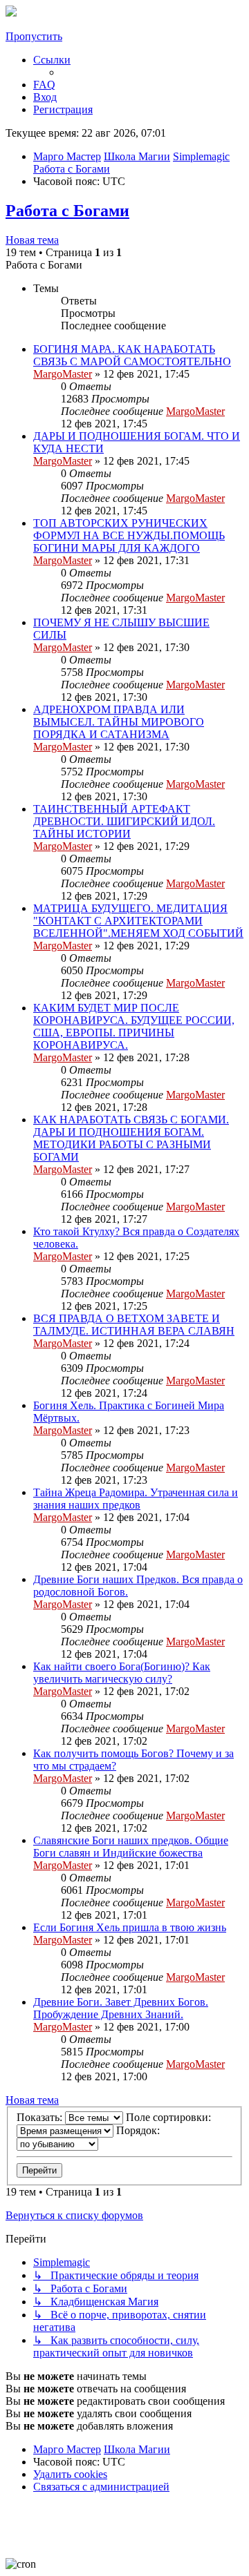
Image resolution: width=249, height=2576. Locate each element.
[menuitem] (44, 85)
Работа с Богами (67, 211)
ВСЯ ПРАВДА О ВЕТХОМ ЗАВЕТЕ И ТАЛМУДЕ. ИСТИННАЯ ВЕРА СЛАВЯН (134, 1325)
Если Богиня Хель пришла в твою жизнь (130, 1927)
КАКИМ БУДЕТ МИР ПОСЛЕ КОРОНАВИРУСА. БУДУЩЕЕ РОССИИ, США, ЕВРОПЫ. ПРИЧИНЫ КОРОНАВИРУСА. (134, 1026)
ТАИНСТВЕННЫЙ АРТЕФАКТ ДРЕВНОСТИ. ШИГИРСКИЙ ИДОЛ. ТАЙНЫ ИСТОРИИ (124, 821)
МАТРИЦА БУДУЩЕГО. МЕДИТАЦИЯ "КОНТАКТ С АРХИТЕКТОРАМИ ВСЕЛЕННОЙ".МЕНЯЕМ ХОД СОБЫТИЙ (138, 921)
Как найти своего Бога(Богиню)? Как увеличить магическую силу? (122, 1673)
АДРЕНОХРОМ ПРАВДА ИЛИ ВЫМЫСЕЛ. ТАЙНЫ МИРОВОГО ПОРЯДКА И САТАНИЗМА (119, 722)
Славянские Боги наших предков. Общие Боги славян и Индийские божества (131, 1847)
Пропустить (34, 36)
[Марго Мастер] (11, 13)
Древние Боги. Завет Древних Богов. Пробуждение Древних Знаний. (121, 2008)
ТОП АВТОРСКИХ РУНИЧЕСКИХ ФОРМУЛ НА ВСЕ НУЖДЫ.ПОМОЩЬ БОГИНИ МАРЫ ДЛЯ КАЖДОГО (129, 535)
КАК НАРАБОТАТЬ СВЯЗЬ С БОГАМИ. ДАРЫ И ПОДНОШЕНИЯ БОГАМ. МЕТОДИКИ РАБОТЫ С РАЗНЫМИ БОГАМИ (131, 1138)
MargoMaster (63, 374)
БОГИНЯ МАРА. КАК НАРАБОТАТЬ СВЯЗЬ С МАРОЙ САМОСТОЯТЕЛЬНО (132, 355)
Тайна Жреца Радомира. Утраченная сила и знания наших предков (136, 1499)
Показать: (41, 2117)
